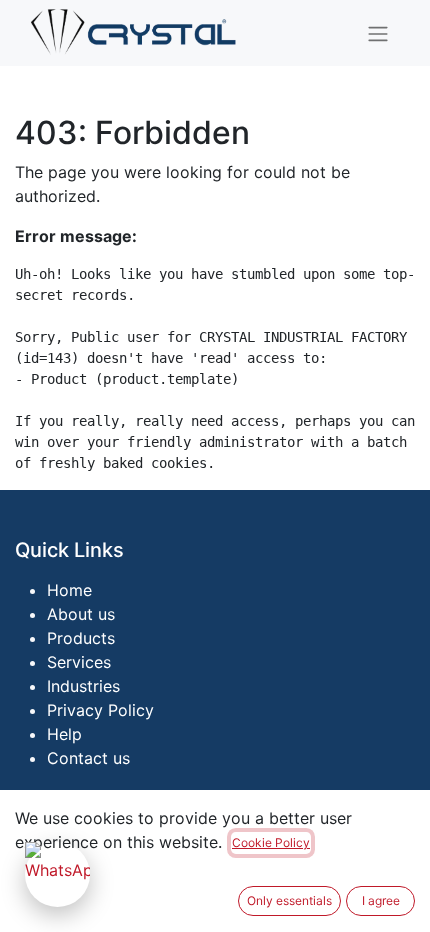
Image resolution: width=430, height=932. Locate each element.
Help (64, 734)
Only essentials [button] (289, 900)
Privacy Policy (100, 710)
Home (69, 590)
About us (81, 614)
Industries (83, 686)
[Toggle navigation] (378, 33)
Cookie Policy (271, 842)
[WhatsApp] (57, 874)
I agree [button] (381, 900)
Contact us (88, 758)
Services (79, 662)
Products (81, 638)
